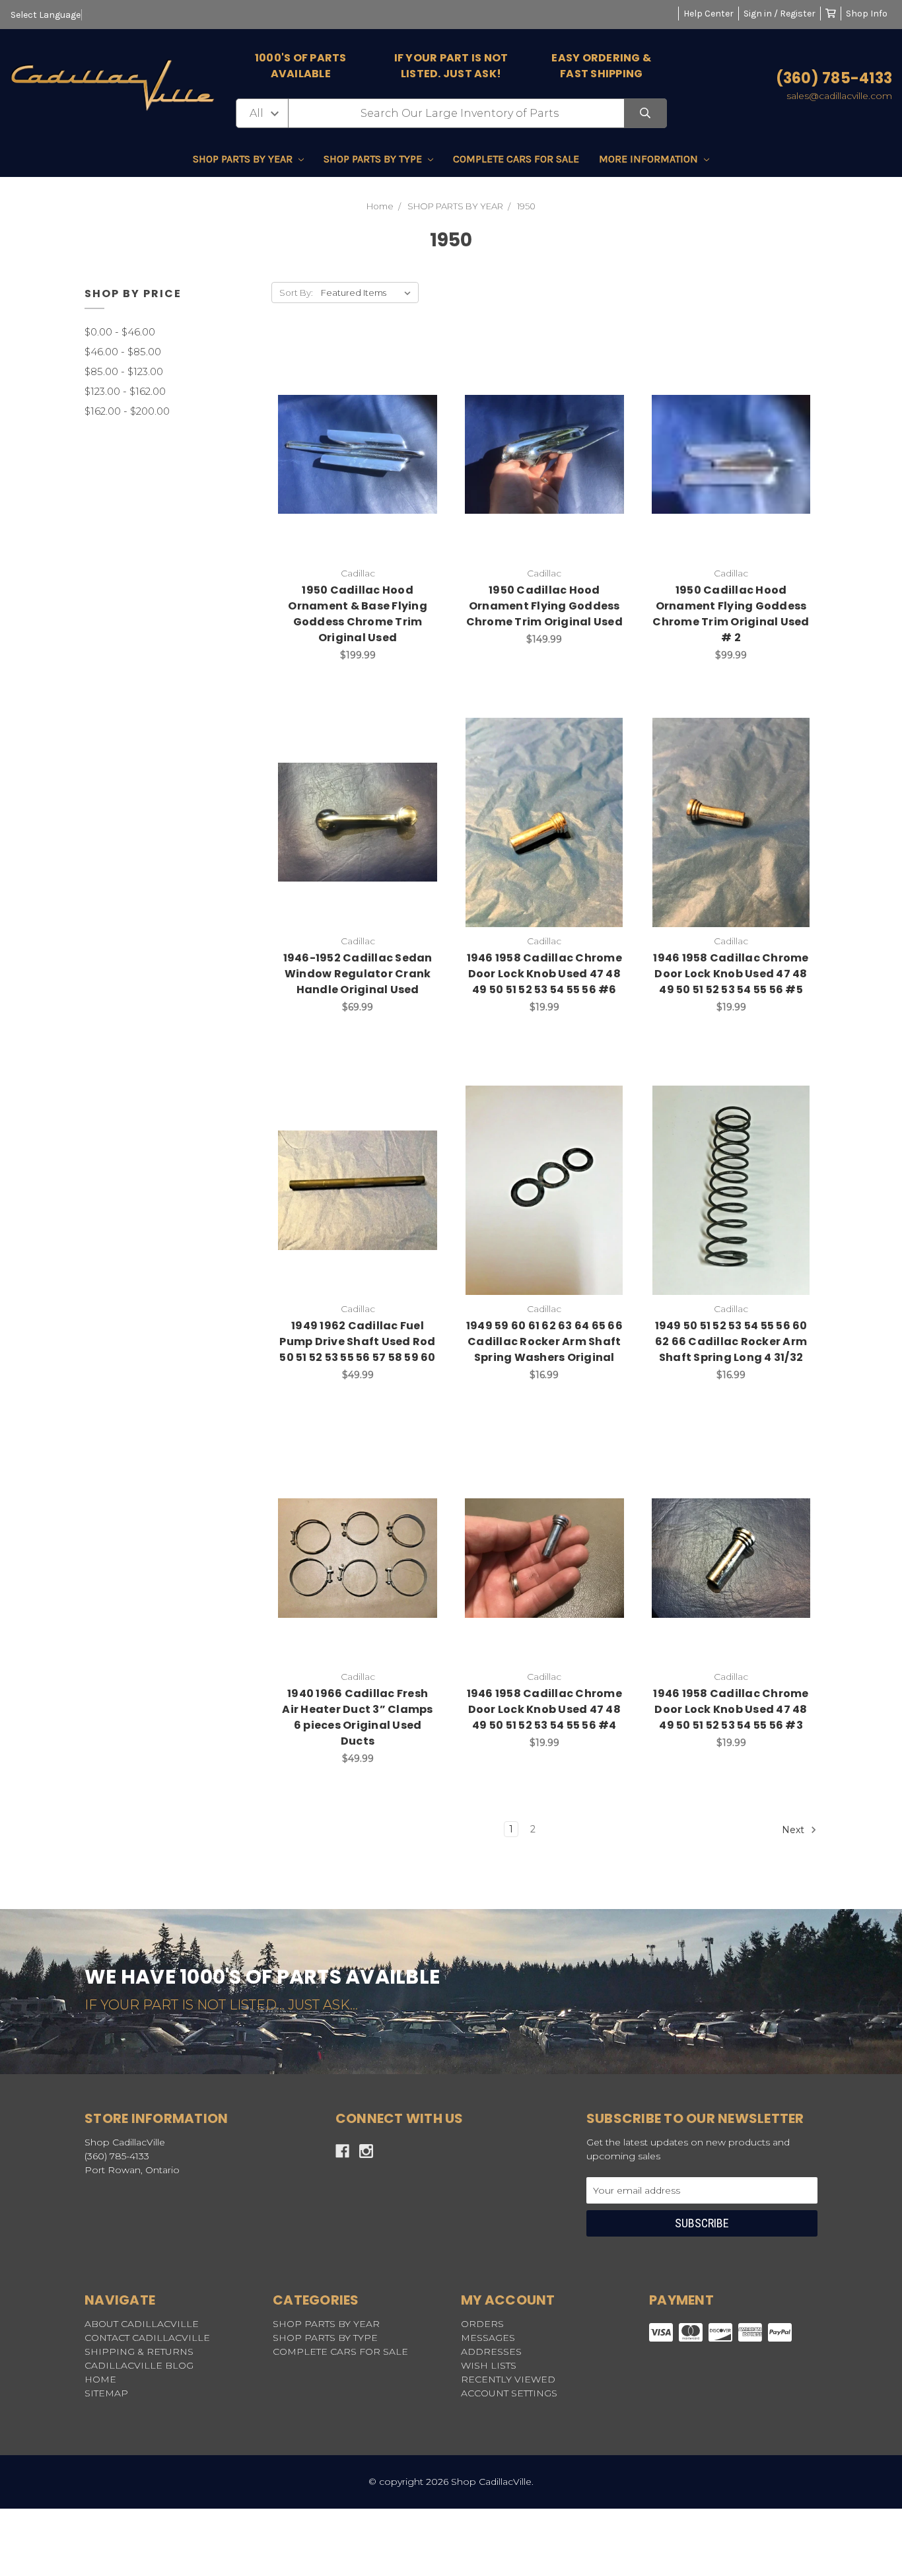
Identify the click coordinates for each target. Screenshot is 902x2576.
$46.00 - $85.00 (123, 352)
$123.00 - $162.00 (125, 391)
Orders (482, 2324)
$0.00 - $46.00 (120, 332)
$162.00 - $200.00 (127, 411)
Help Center (709, 14)
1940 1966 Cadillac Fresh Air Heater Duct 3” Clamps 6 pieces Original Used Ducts (357, 1717)
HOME (100, 2379)
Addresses (491, 2351)
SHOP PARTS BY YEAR (244, 159)
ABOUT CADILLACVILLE (142, 2324)
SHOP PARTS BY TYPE (374, 159)
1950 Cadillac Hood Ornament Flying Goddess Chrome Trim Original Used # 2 (731, 614)
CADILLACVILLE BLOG (139, 2365)
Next (794, 1830)
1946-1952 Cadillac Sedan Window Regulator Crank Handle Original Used (358, 974)
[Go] (645, 113)
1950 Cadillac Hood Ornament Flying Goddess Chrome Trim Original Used (544, 606)
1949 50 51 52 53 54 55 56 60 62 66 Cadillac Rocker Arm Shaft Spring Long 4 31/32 (731, 1341)
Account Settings (509, 2393)
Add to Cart (365, 475)
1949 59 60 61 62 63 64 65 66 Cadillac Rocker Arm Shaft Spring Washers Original (544, 1341)
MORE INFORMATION (650, 159)
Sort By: (296, 293)
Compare (391, 440)
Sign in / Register (780, 14)
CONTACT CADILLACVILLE (147, 2338)
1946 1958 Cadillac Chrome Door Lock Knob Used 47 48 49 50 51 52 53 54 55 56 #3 (731, 1709)
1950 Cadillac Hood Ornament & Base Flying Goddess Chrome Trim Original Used (358, 614)
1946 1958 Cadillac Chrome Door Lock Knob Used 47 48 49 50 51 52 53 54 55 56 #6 (544, 974)
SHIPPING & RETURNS (139, 2351)
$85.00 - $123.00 (124, 371)
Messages (488, 2338)
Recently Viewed (508, 2379)
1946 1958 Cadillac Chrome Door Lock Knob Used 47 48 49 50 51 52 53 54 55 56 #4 (544, 1709)
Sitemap (106, 2393)
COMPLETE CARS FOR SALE (516, 159)
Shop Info (867, 14)
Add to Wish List (325, 440)
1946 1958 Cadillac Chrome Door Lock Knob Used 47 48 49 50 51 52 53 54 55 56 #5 (731, 974)
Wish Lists (489, 2365)
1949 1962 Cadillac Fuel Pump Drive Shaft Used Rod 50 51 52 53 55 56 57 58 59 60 (357, 1341)
